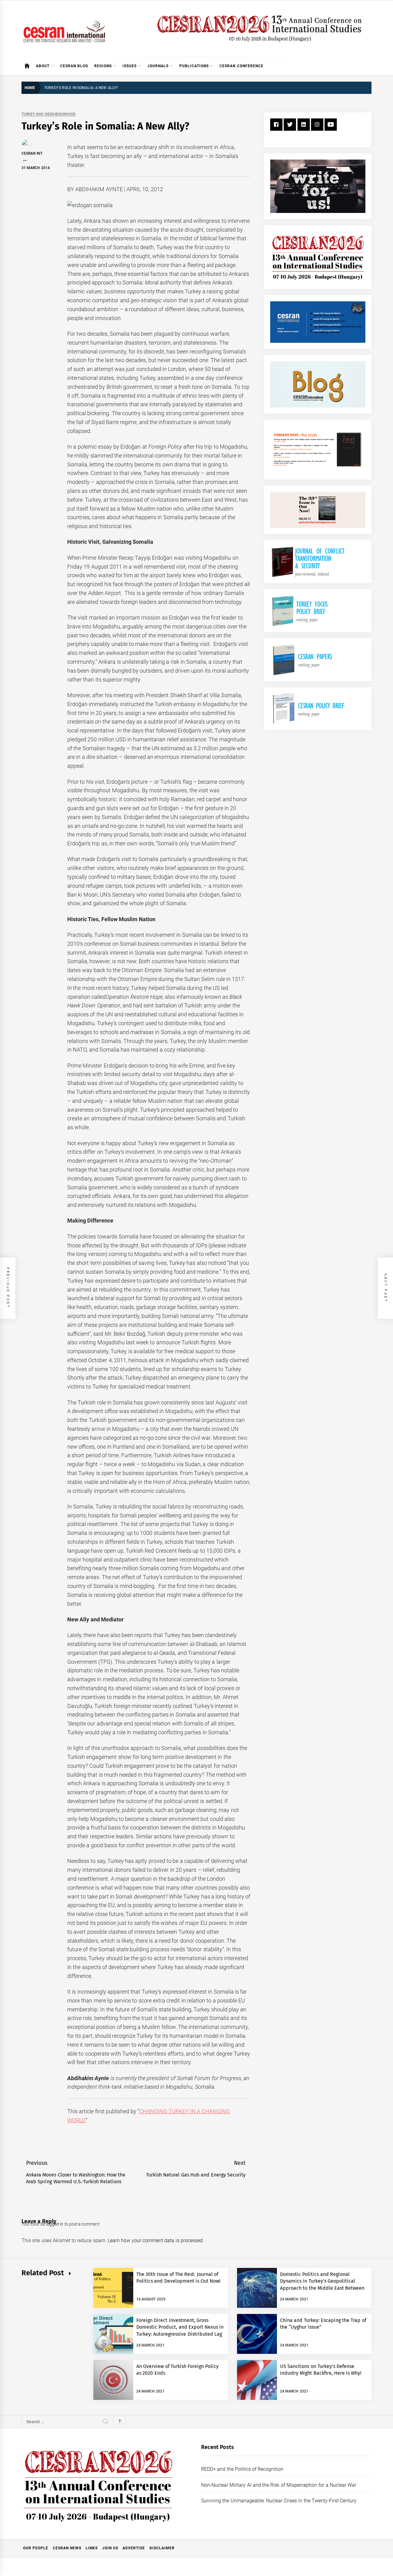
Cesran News (67, 2548)
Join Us (110, 2548)
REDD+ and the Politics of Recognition (242, 2469)
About (43, 66)
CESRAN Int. (32, 153)
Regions (103, 66)
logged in (55, 2224)
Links (92, 2548)
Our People (36, 2548)
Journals (158, 66)
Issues (130, 66)
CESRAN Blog (74, 66)
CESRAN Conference (241, 66)
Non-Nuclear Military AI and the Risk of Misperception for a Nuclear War (279, 2485)
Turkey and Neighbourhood (49, 114)
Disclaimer (162, 2548)
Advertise (134, 2548)
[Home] (27, 66)
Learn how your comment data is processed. (156, 2240)
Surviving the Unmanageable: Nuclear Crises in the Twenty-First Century (279, 2501)
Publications (194, 66)
